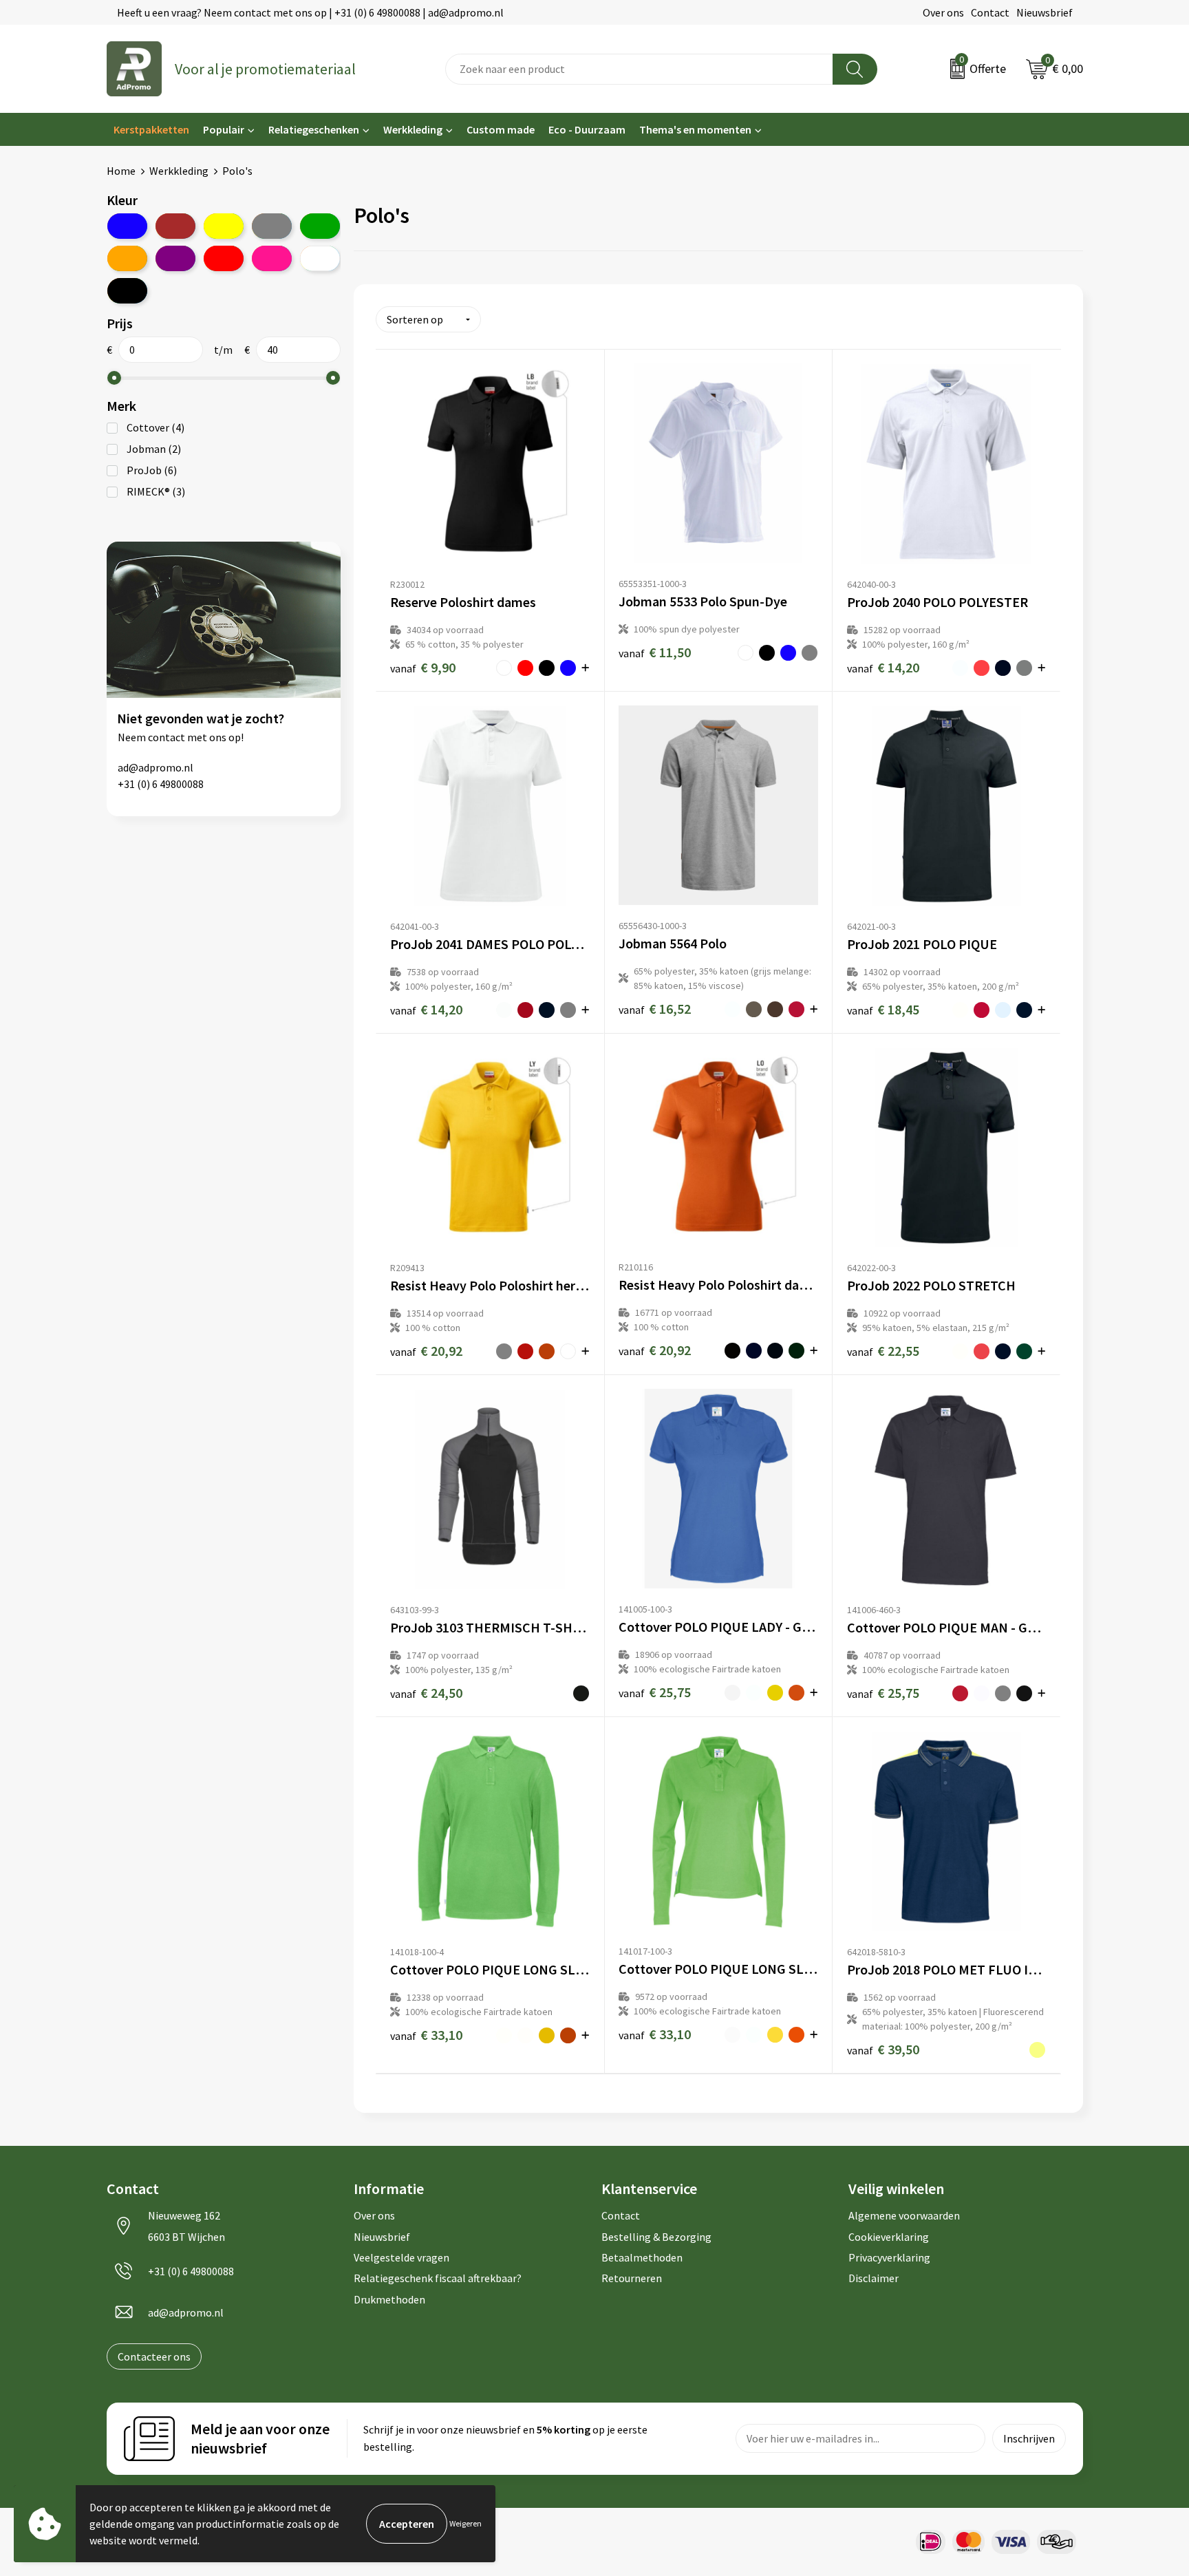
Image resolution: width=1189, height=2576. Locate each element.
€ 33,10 (426, 2035)
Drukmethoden (389, 2299)
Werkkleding (413, 129)
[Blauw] (127, 226)
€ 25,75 (655, 1692)
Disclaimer (874, 2278)
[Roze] (272, 258)
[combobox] (639, 69)
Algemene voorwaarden (904, 2215)
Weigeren (465, 2523)
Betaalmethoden (642, 2257)
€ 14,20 (883, 667)
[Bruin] (175, 226)
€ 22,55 (883, 1351)
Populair (224, 129)
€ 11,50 (655, 652)
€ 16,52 (655, 1009)
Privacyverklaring (889, 2257)
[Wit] (320, 258)
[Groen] (320, 226)
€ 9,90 (423, 667)
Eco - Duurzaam (587, 129)
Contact (990, 12)
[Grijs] (272, 226)
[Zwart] (127, 291)
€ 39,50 (883, 2049)
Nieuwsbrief (1045, 12)
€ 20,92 (426, 1351)
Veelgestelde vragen (401, 2257)
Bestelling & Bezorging (656, 2237)
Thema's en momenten (695, 129)
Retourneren (632, 2278)
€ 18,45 (883, 1009)
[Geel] (224, 226)
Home (121, 171)
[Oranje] (127, 258)
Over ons (943, 12)
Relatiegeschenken (314, 129)
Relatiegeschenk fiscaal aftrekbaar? (438, 2278)
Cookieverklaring (889, 2237)
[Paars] (175, 258)
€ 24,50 (426, 1693)
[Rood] (224, 258)
